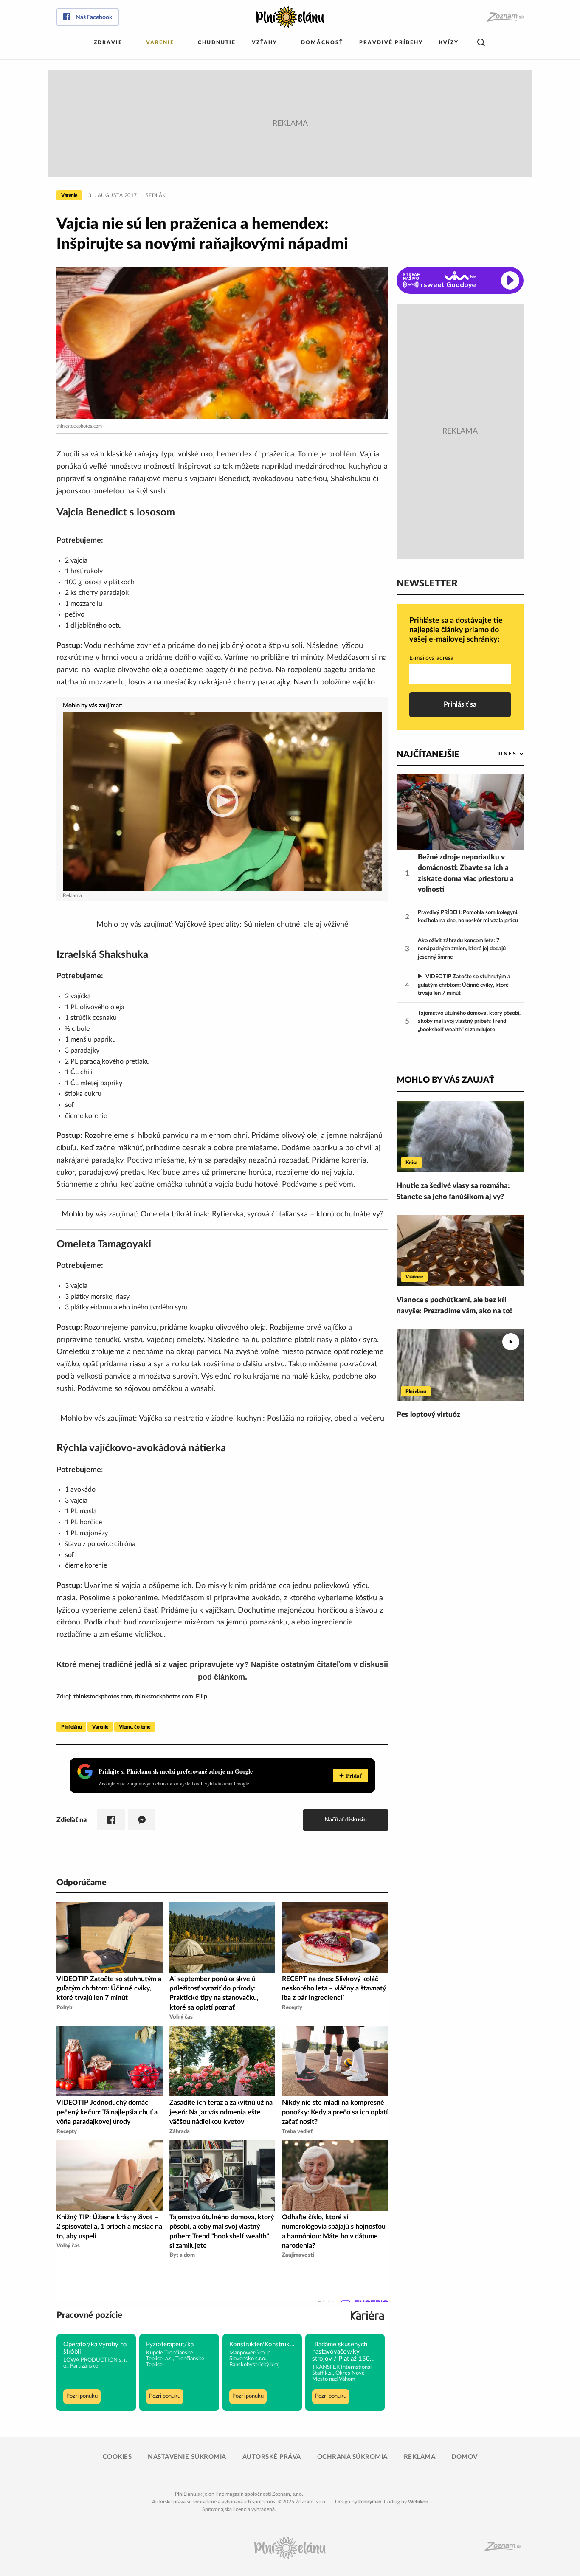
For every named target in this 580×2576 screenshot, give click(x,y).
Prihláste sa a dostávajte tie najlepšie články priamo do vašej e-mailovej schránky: (456, 630)
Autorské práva (272, 2457)
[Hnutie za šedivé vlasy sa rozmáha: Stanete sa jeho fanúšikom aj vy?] (460, 1136)
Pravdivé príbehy (391, 42)
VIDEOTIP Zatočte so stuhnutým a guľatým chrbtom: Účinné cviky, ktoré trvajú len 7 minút (464, 985)
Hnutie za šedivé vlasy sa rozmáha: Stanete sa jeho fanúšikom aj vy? (453, 1191)
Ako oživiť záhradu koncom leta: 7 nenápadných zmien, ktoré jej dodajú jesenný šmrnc (462, 949)
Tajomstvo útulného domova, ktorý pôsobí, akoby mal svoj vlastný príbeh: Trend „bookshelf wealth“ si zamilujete (469, 1022)
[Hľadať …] (481, 43)
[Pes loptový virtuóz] (460, 1365)
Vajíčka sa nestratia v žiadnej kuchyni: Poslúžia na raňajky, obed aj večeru (262, 1419)
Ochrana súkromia (352, 2457)
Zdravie (108, 42)
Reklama (420, 2457)
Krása (411, 1163)
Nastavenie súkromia (187, 2457)
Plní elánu (71, 1727)
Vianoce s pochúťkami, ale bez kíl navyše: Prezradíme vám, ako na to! (454, 1305)
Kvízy (449, 42)
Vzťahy (265, 42)
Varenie (160, 42)
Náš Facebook (94, 17)
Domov (465, 2457)
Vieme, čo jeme (135, 1727)
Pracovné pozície (89, 2315)
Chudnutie (217, 42)
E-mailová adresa (431, 658)
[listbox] (497, 754)
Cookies (117, 2457)
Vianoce (414, 1277)
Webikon (418, 2502)
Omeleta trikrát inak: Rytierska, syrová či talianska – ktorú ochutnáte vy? (262, 1214)
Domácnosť (322, 42)
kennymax (370, 2502)
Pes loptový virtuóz (428, 1415)
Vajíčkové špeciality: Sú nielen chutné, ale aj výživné (262, 925)
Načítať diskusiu (346, 1820)
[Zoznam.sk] (505, 17)
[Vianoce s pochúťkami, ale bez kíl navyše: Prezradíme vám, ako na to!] (460, 1250)
